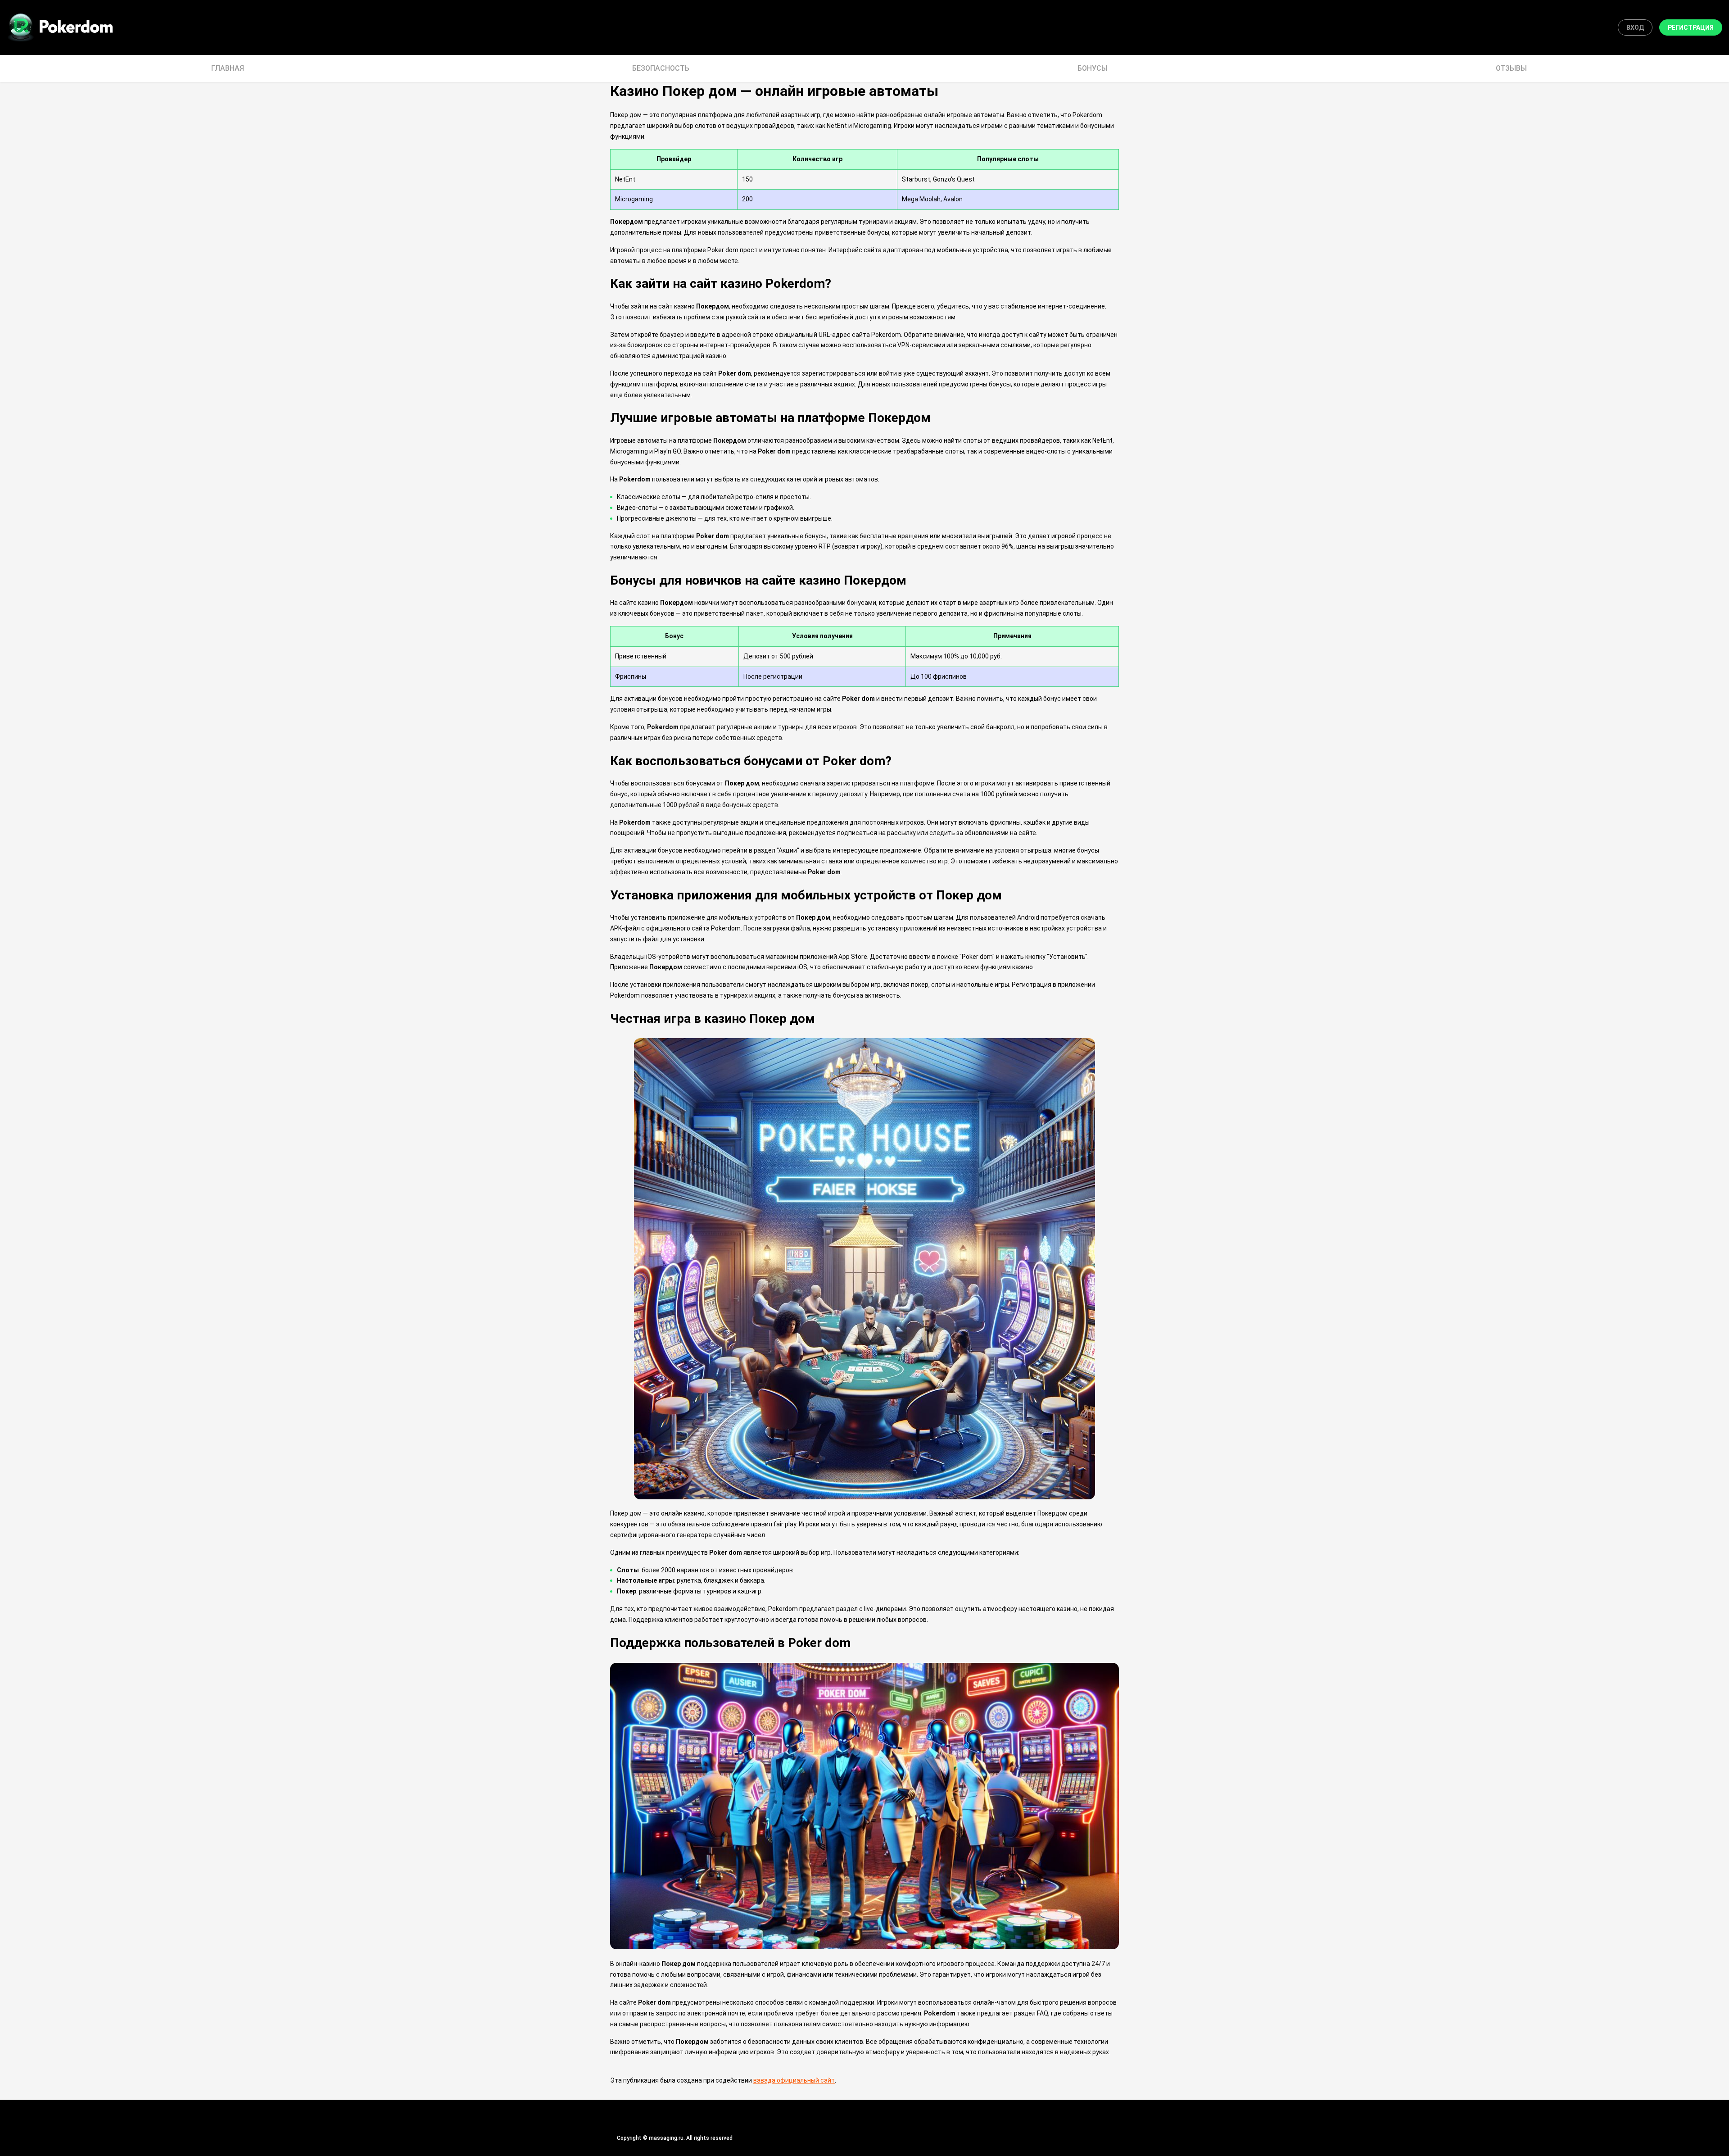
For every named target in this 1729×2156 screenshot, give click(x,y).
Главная (228, 68)
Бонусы (1093, 68)
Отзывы (1511, 68)
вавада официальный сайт (794, 2080)
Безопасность (661, 68)
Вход (1635, 27)
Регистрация (1691, 27)
